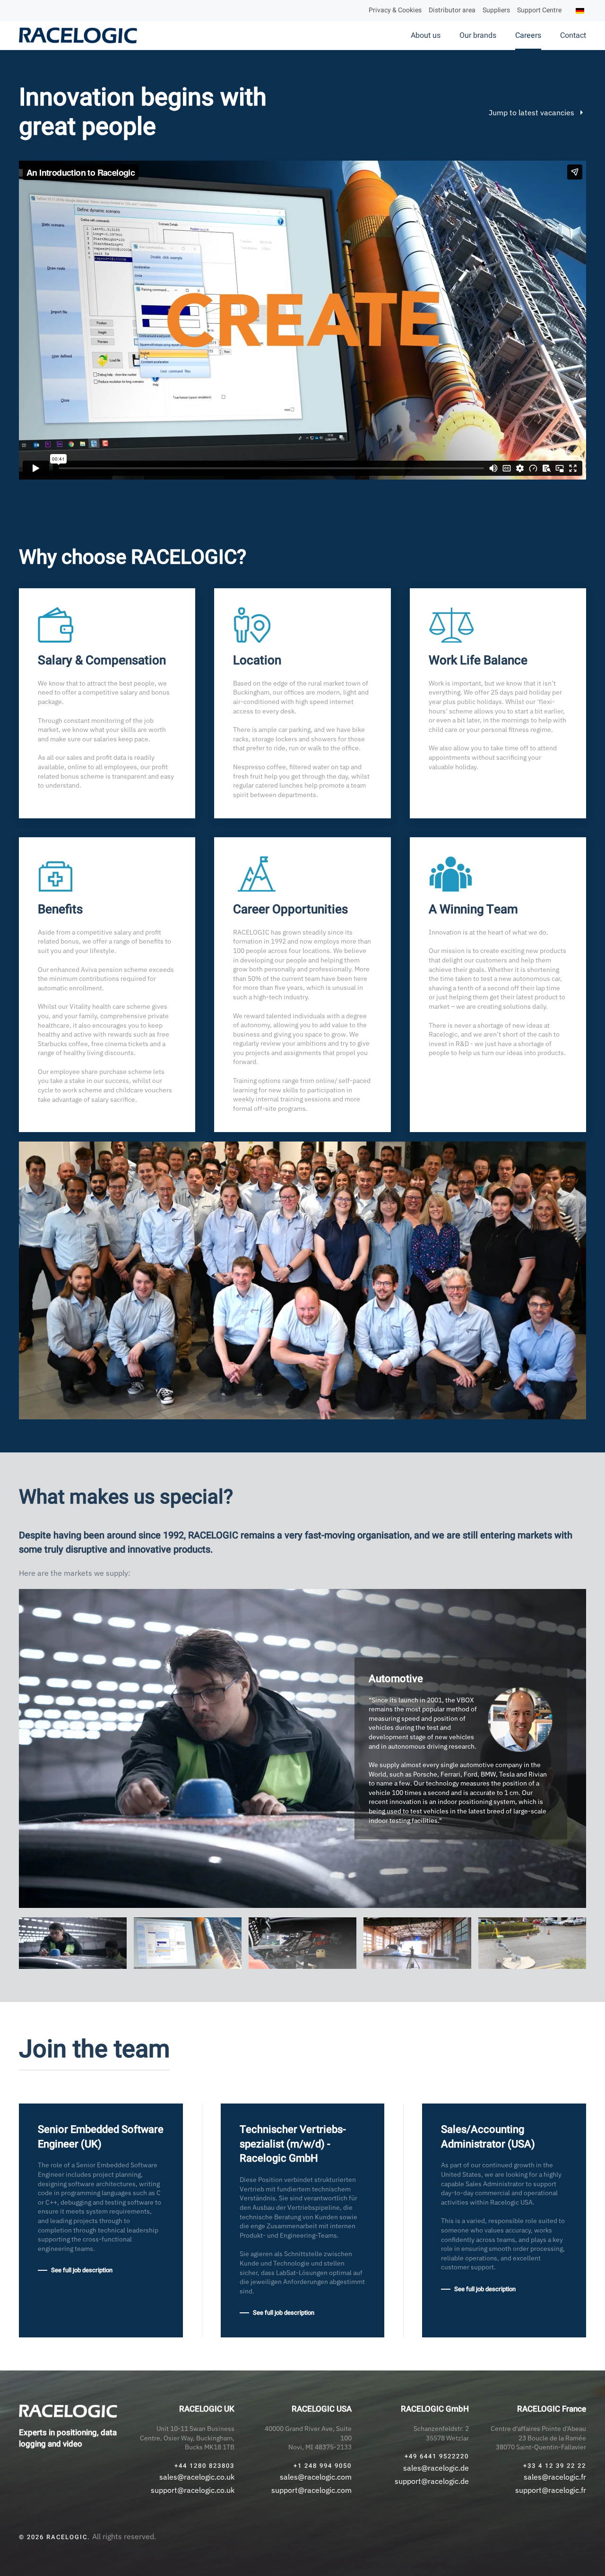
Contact (573, 35)
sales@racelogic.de (436, 2468)
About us (426, 35)
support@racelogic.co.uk (193, 2490)
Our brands (478, 35)
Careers (528, 35)
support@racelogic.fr (551, 2490)
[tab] (73, 1943)
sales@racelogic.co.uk (197, 2477)
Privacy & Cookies (395, 10)
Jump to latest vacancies (532, 112)
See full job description (82, 2270)
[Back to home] (79, 35)
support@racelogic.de (432, 2481)
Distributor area (452, 10)
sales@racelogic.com (316, 2477)
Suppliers (496, 10)
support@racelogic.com (311, 2490)
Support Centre (539, 10)
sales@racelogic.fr (555, 2477)
